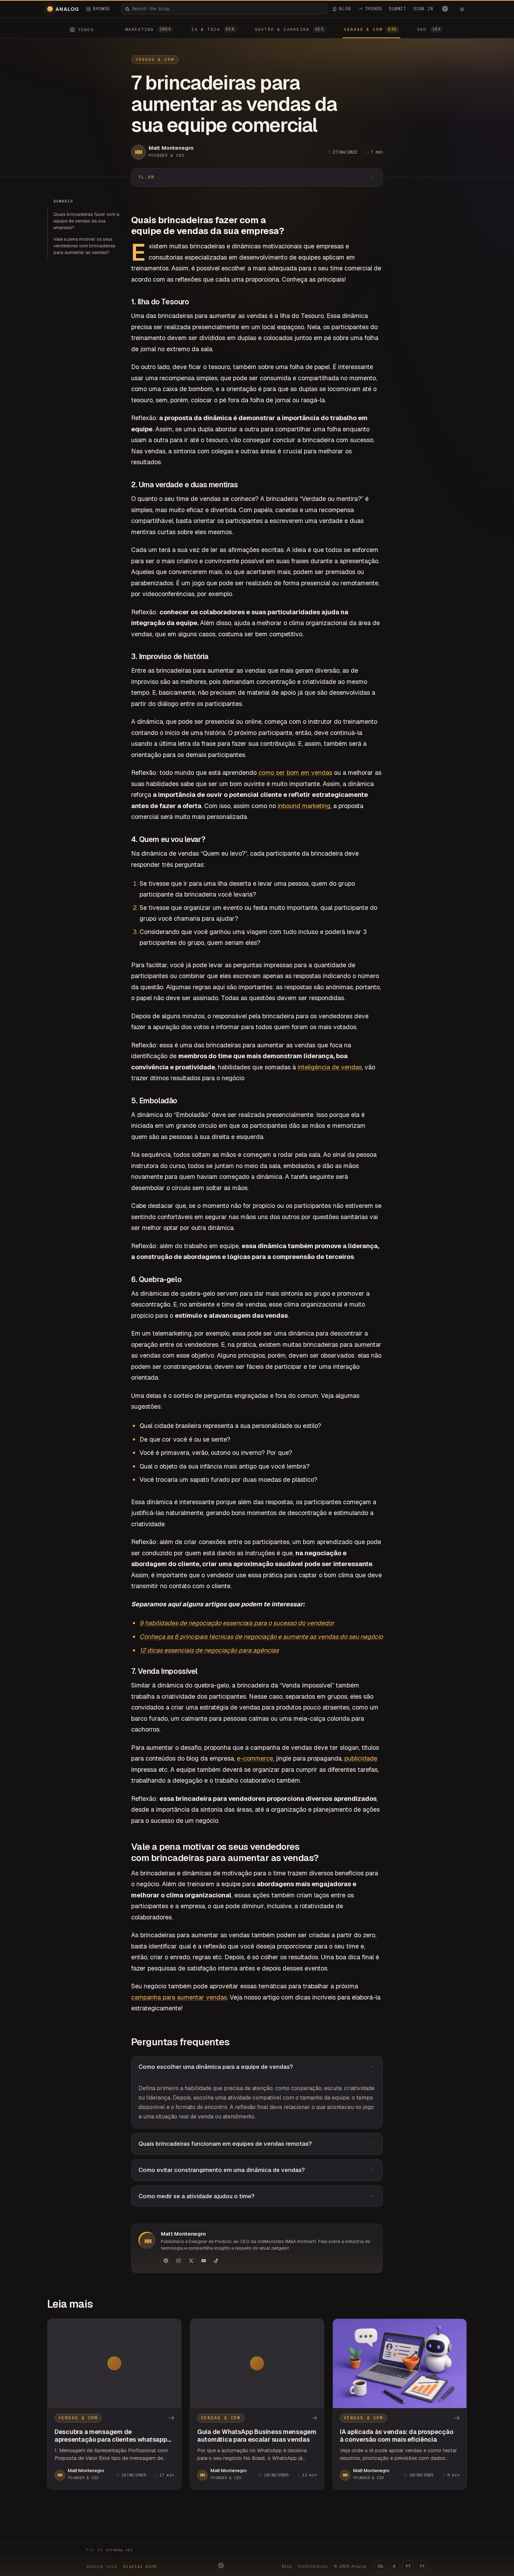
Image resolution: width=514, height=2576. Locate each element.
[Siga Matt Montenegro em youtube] (204, 2261)
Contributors (313, 2566)
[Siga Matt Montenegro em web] (166, 2261)
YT (408, 2566)
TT (422, 2566)
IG (380, 2566)
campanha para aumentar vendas (179, 1997)
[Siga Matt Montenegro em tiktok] (216, 2261)
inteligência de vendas (330, 1067)
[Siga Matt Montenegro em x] (191, 2261)
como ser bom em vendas (295, 773)
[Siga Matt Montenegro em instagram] (178, 2261)
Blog (287, 2566)
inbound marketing (304, 806)
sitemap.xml (119, 2550)
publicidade (361, 1758)
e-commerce (255, 1758)
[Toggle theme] (462, 9)
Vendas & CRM (155, 59)
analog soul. (123, 2566)
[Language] (445, 9)
